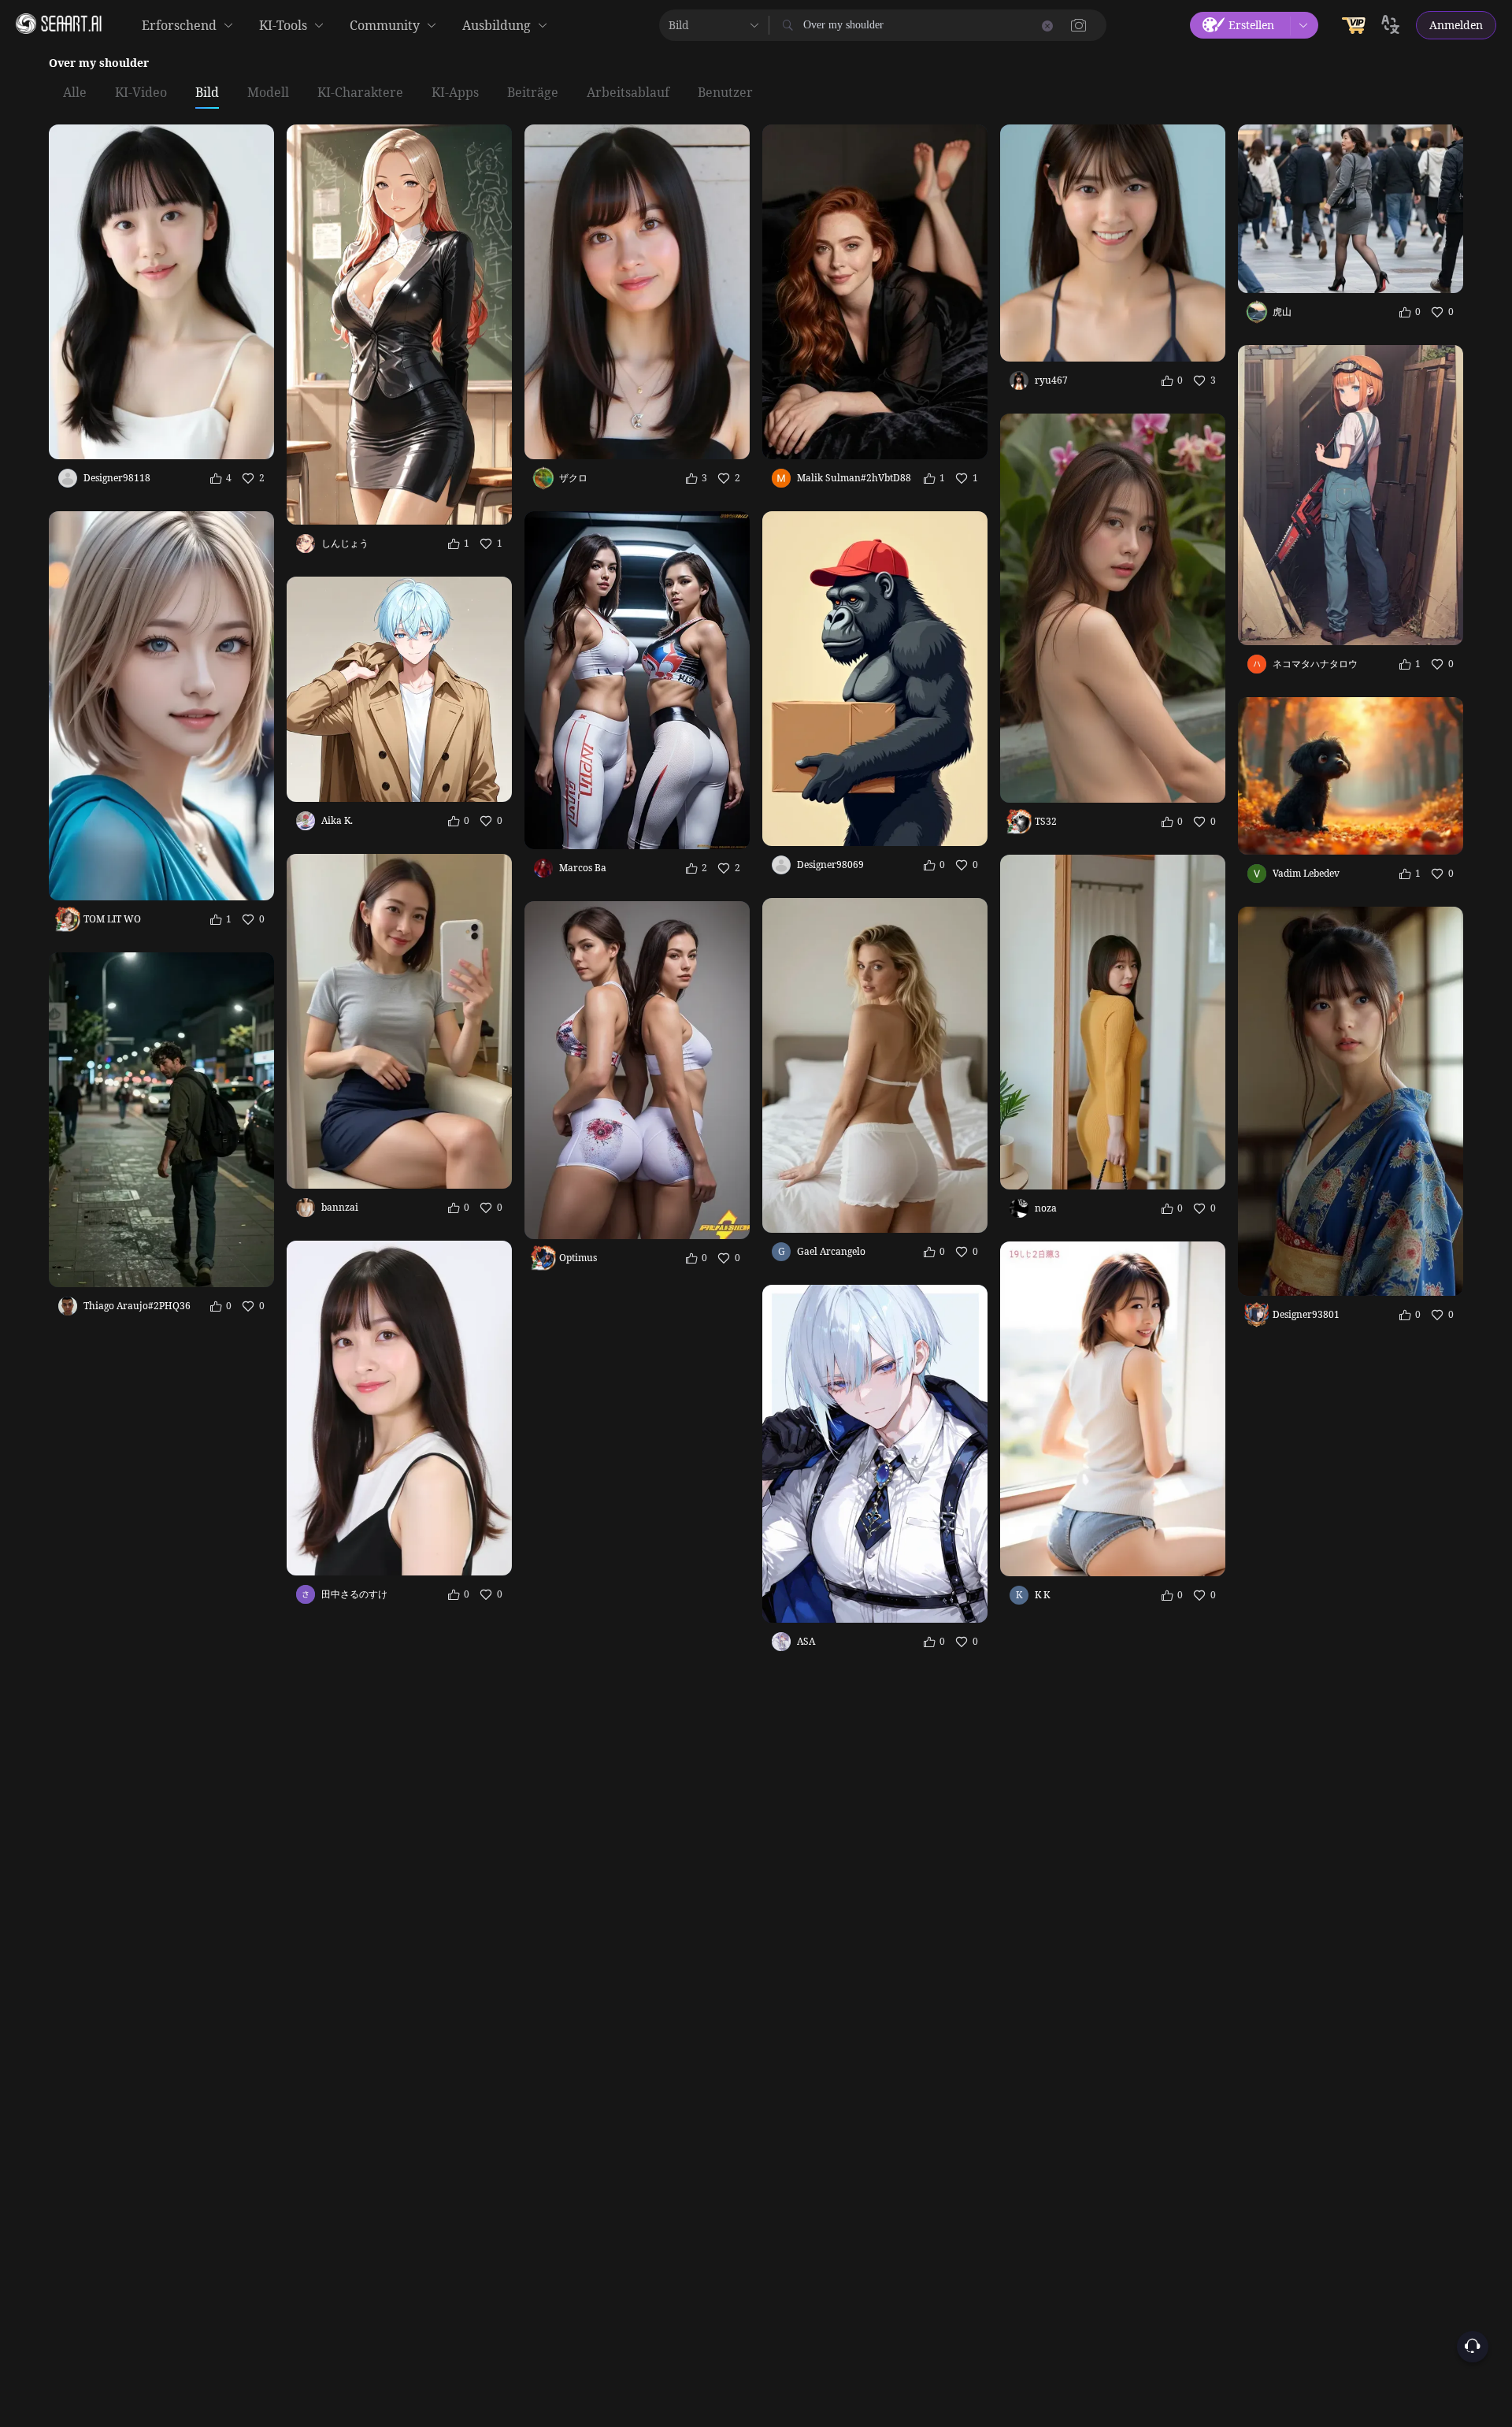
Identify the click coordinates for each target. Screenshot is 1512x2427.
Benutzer (725, 93)
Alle (75, 93)
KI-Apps (455, 93)
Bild (207, 93)
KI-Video (141, 93)
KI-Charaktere (360, 93)
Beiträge (533, 93)
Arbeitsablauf (628, 93)
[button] (1079, 25)
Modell (268, 93)
